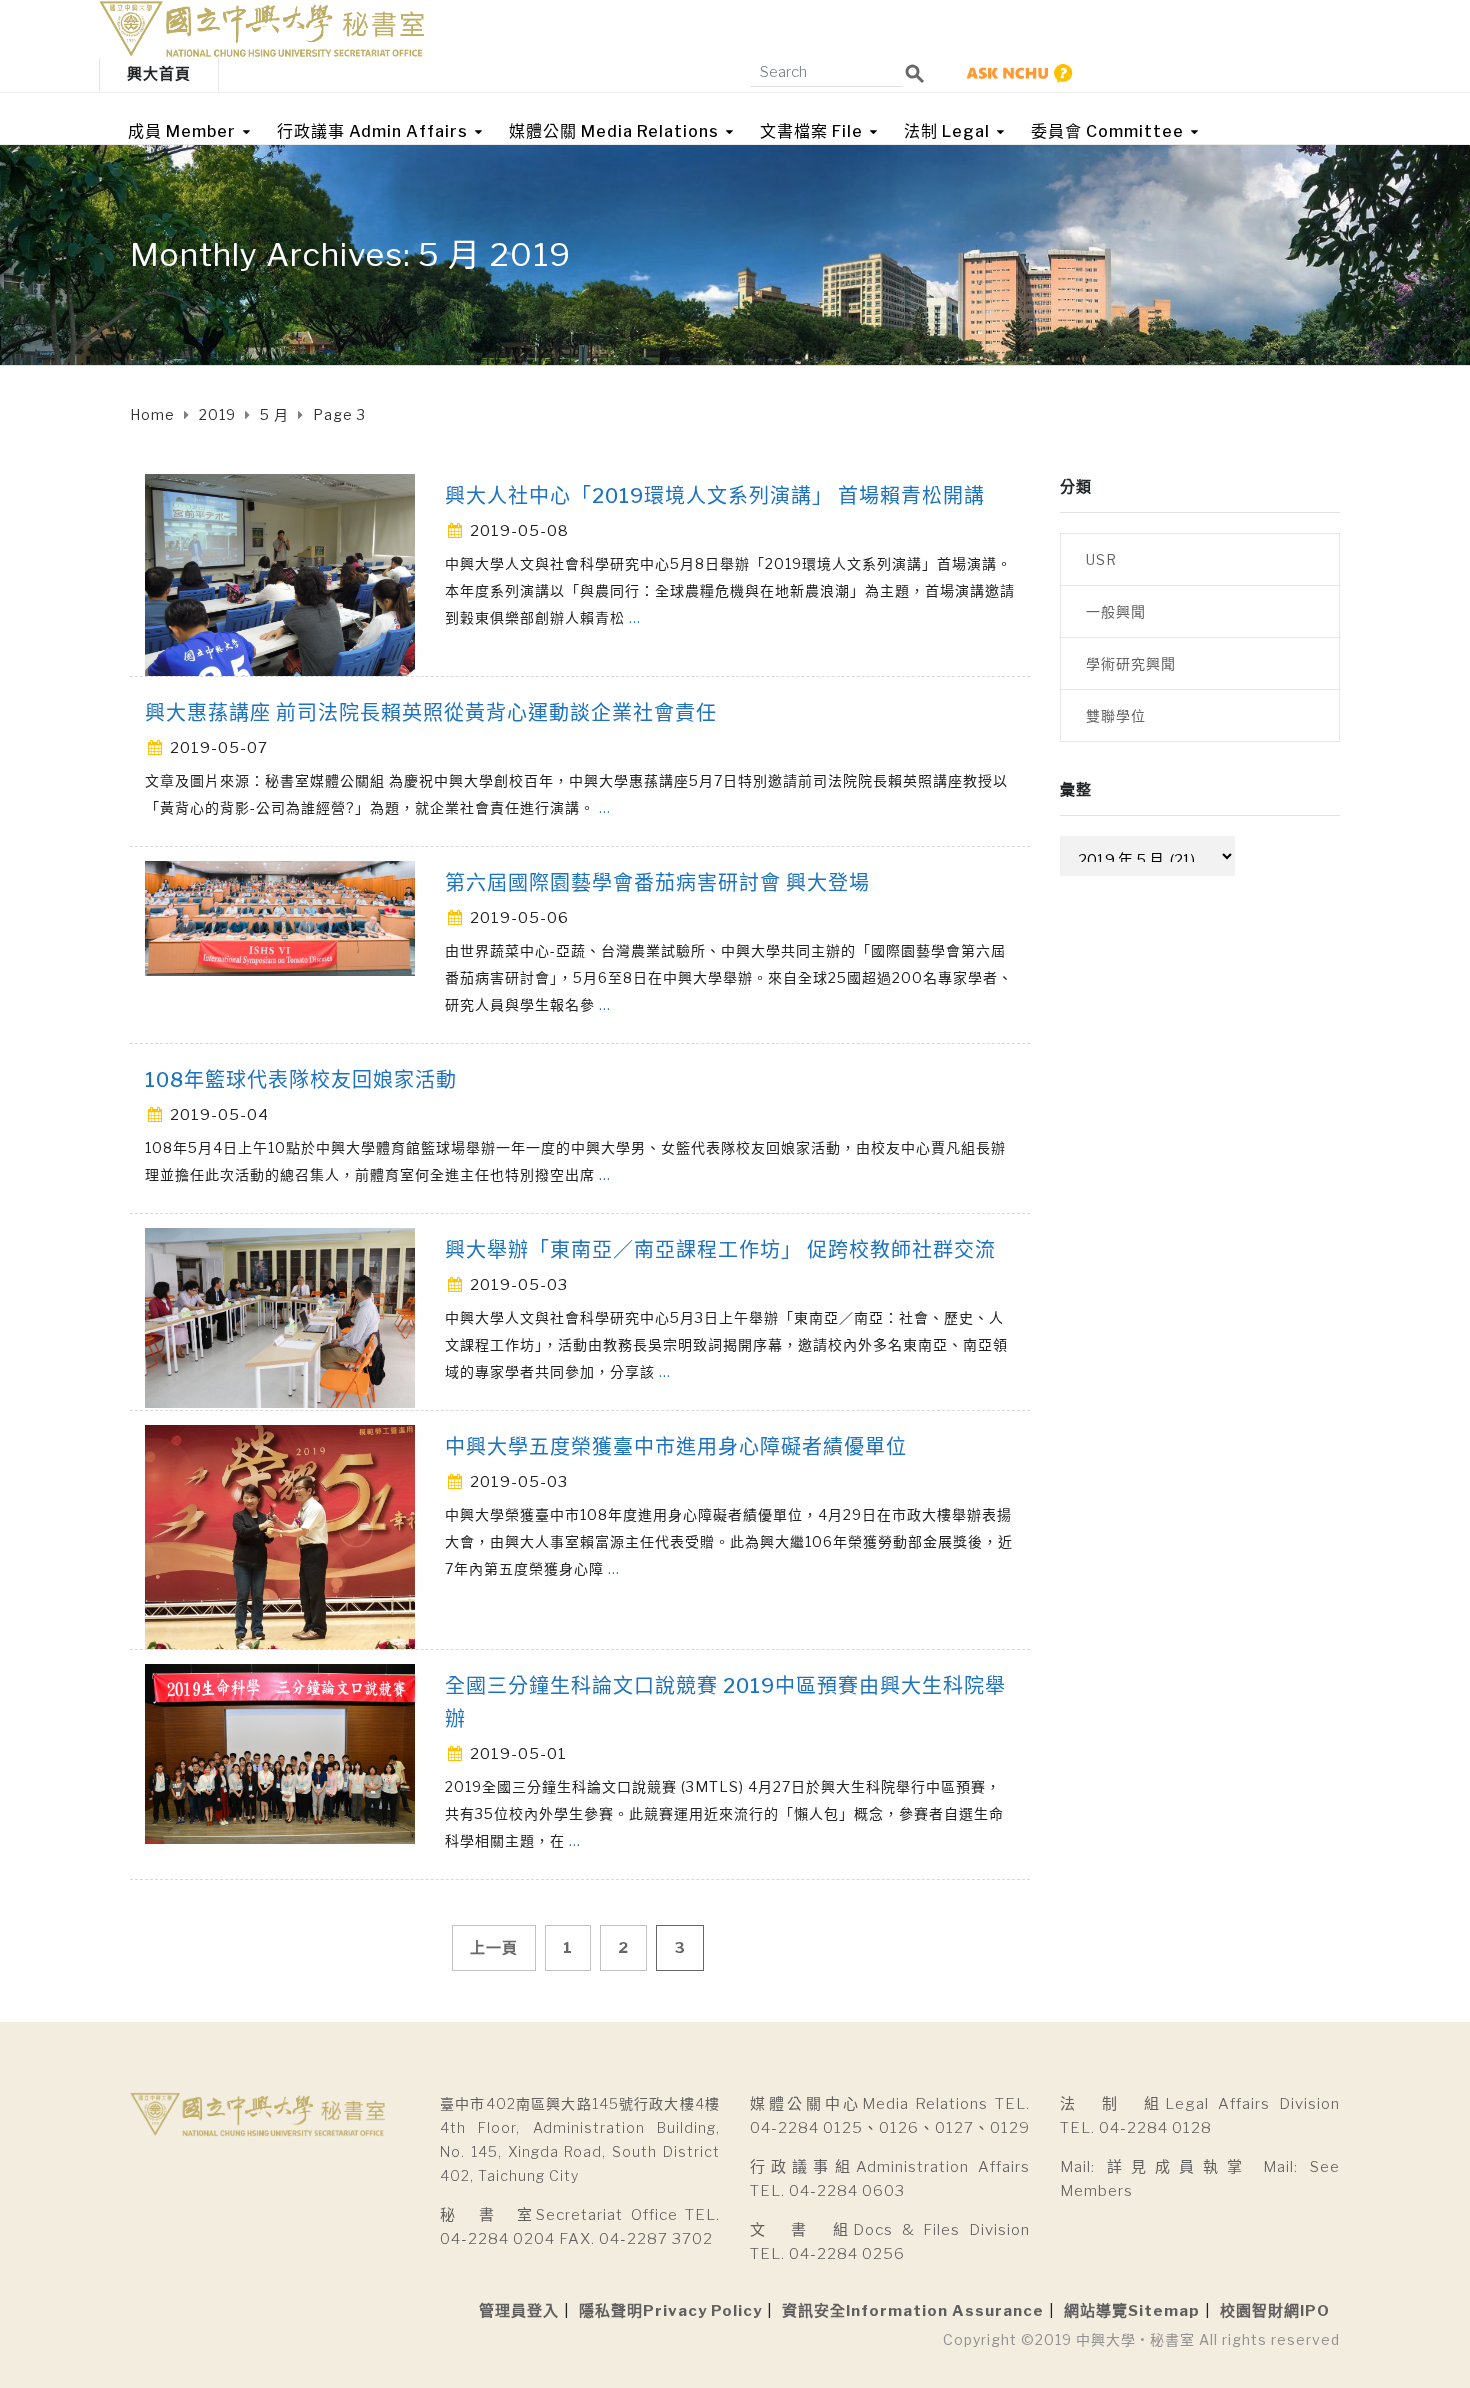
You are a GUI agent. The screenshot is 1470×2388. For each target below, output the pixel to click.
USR (1101, 559)
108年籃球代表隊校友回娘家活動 (301, 1080)
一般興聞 (1116, 611)
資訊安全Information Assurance (913, 2311)
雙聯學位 (1116, 715)
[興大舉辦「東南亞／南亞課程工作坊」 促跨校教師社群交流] (280, 1316)
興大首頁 (159, 74)
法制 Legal (947, 131)
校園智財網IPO (1275, 2311)
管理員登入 (519, 2311)
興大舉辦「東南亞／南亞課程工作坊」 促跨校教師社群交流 (720, 1250)
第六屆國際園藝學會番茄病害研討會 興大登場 (657, 883)
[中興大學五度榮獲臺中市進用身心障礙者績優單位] (280, 1535)
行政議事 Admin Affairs (372, 131)
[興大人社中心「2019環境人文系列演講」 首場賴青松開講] (280, 573)
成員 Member (182, 131)
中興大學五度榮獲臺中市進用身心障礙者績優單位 (676, 1447)
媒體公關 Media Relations (614, 131)
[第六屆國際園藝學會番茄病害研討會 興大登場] (280, 916)
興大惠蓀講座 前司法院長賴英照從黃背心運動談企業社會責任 (431, 713)
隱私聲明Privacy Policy (670, 2311)
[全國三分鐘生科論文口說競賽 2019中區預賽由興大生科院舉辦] (280, 1752)
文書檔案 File (811, 131)
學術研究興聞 (1131, 663)
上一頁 (494, 1948)
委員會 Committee (1107, 131)
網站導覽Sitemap (1132, 2311)
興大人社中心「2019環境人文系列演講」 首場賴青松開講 (715, 496)
